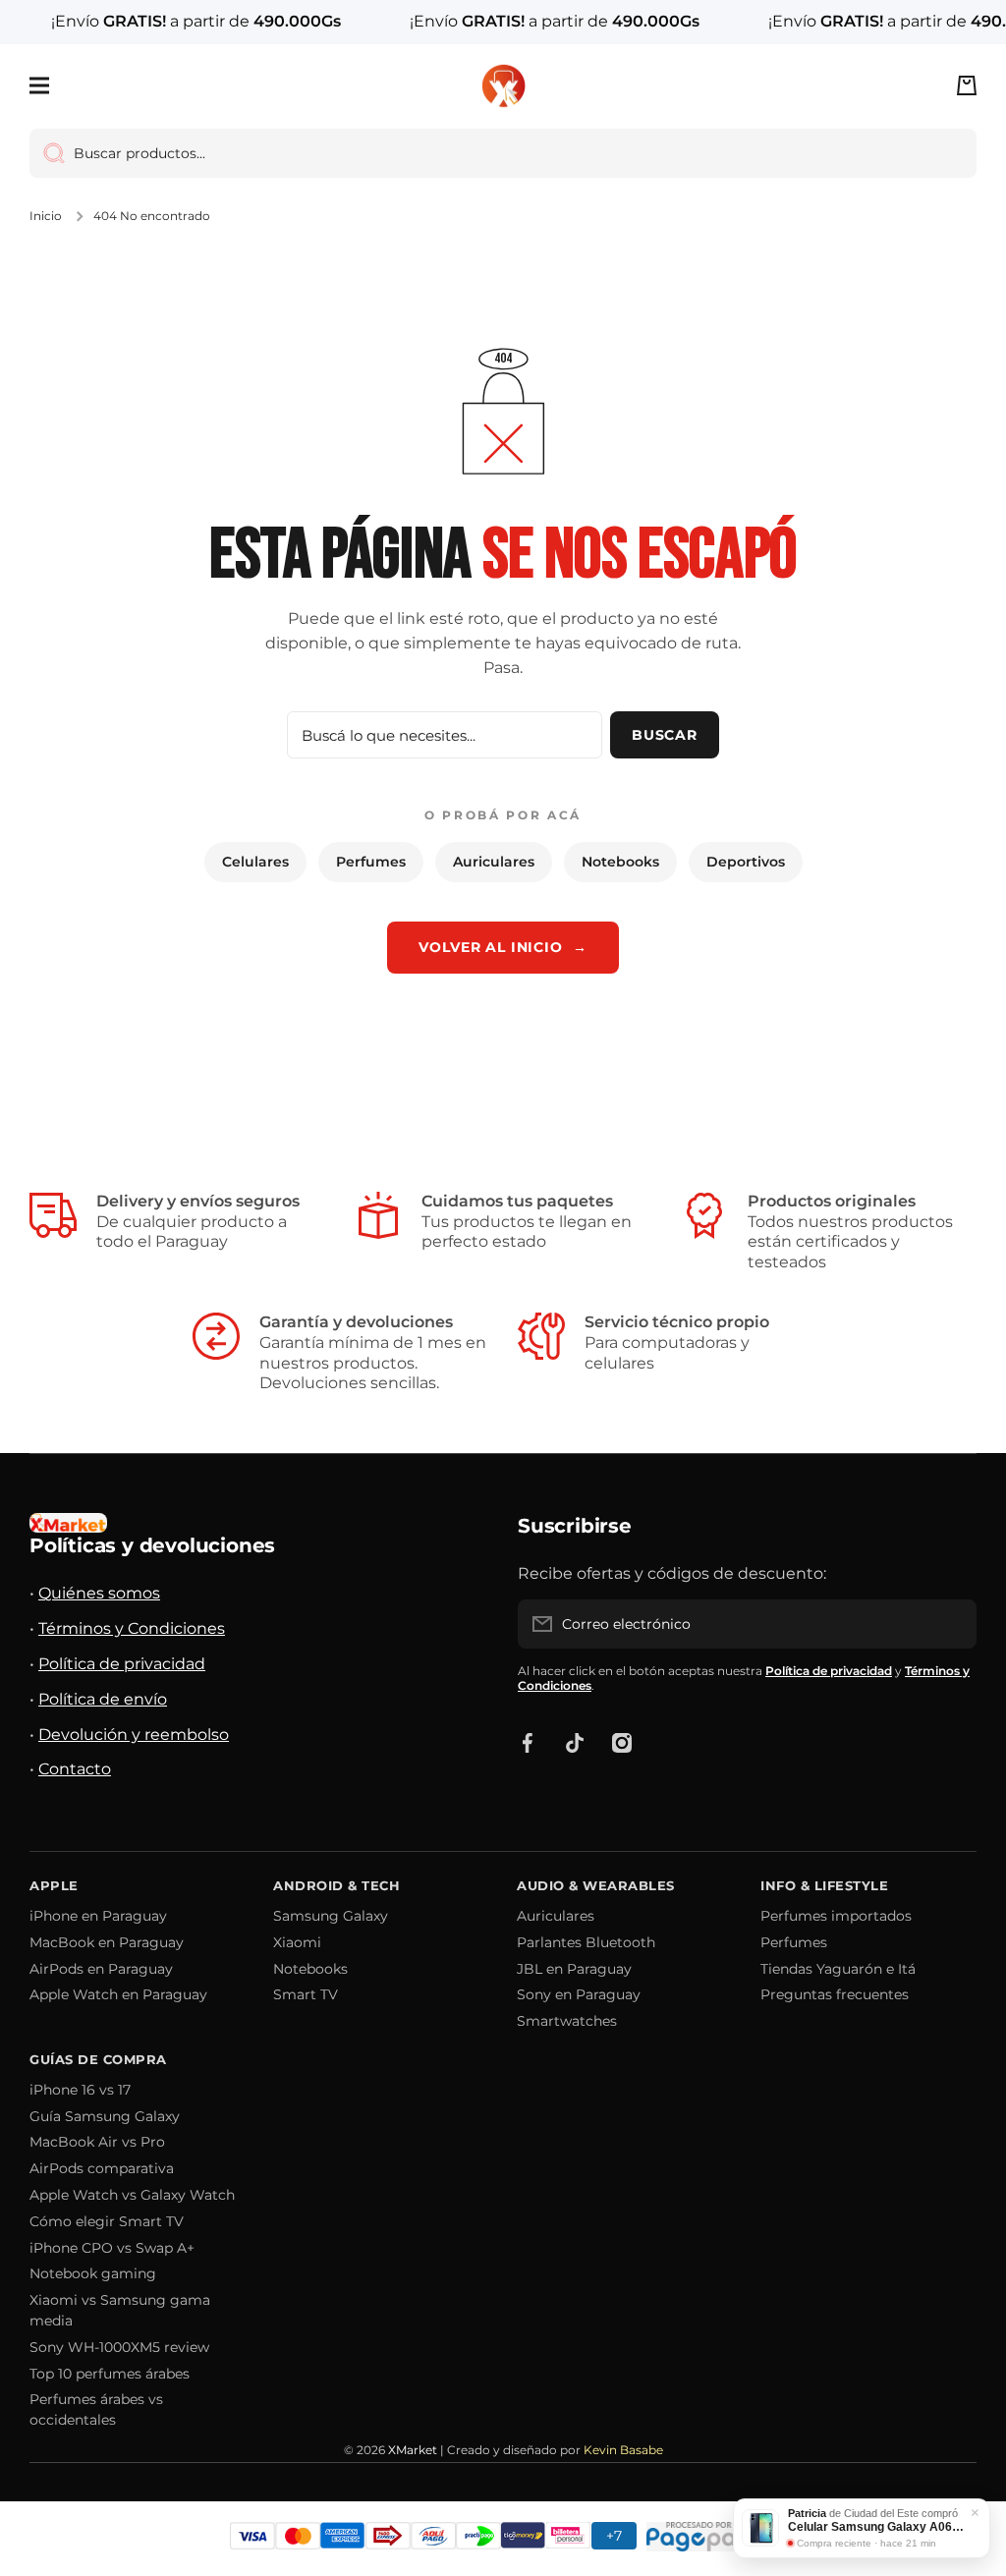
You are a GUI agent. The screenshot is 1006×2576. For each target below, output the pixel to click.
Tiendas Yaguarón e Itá (838, 1969)
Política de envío (103, 1699)
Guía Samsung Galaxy (105, 2116)
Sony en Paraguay (579, 1994)
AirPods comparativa (102, 2168)
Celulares (255, 862)
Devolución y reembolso (134, 1735)
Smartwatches (567, 2021)
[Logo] (503, 86)
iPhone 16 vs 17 (80, 2090)
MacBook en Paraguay (107, 1942)
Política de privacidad (122, 1664)
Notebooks (620, 862)
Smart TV (306, 1994)
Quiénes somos (99, 1593)
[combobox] (503, 153)
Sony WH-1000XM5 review (119, 2347)
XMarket (413, 2450)
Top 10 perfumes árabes (110, 2374)
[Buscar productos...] (47, 153)
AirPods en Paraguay (101, 1969)
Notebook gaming (93, 2273)
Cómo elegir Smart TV (107, 2221)
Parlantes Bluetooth (586, 1942)
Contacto (75, 1769)
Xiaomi (297, 1942)
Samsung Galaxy (331, 1916)
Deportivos (746, 862)
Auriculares (494, 862)
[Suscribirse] (952, 1624)
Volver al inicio (503, 947)
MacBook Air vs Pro (97, 2142)
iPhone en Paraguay (98, 1916)
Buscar (665, 735)
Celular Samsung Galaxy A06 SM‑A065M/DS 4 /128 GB (876, 2527)
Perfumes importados (836, 1916)
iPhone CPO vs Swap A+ (112, 2248)
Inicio (46, 216)
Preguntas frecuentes (835, 1994)
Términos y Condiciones (132, 1628)
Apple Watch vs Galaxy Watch (132, 2195)
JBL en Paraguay (574, 1969)
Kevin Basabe (623, 2450)
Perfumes (371, 862)
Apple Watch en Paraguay (118, 1994)
